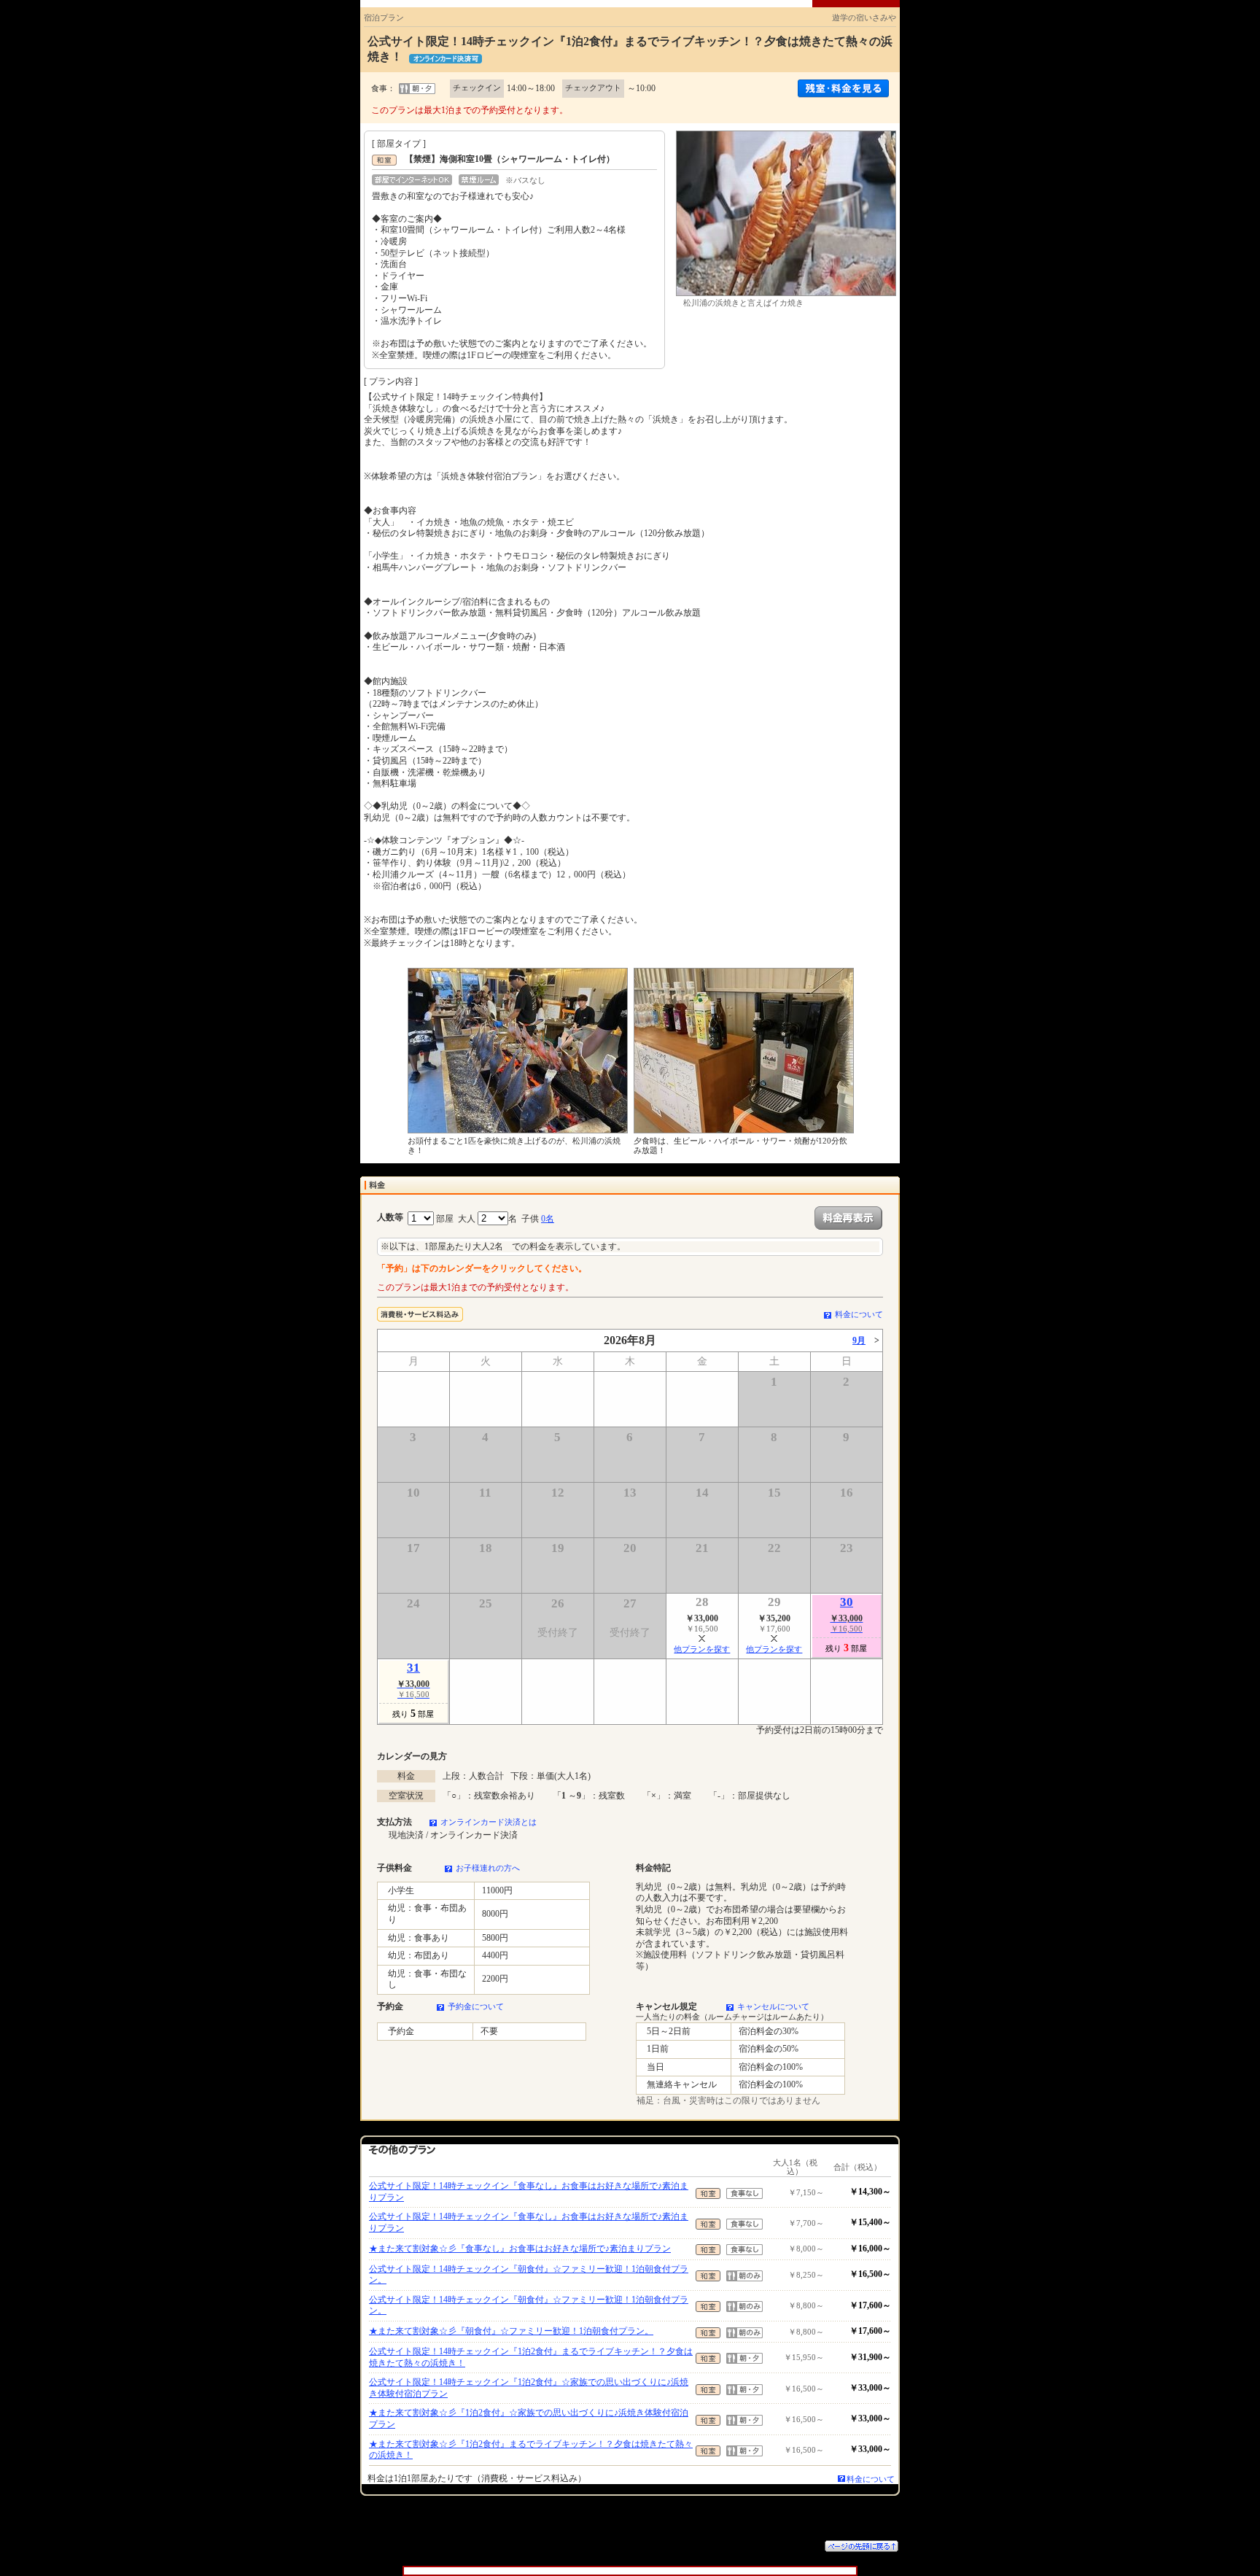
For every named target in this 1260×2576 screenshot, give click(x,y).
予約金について (476, 2006)
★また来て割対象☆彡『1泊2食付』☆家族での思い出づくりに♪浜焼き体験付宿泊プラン (529, 2418)
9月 (859, 1341)
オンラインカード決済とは (489, 1822)
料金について (859, 1314)
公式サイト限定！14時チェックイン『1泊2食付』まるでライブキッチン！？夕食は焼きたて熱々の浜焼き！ (531, 2357)
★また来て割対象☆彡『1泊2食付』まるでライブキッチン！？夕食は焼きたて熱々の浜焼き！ (531, 2450)
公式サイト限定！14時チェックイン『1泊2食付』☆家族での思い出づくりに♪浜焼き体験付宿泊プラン (529, 2388)
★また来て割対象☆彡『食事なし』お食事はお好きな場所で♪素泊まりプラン (520, 2249)
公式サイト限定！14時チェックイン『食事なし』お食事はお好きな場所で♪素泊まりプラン (529, 2192)
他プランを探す (702, 1649)
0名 (548, 1219)
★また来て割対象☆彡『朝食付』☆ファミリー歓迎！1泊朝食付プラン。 (511, 2331)
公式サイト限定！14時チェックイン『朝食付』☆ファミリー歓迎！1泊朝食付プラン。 (529, 2275)
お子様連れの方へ (488, 1868)
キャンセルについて (773, 2006)
